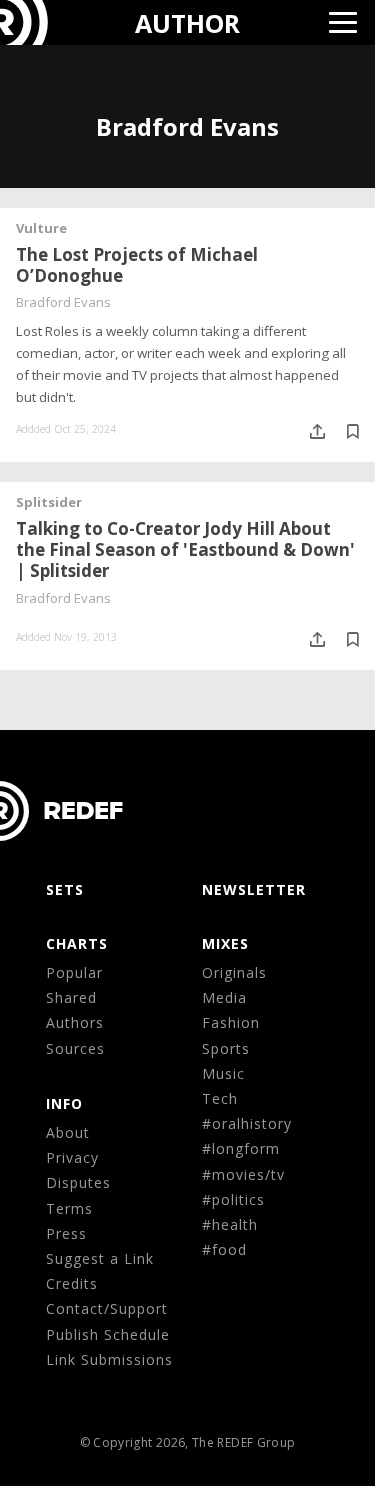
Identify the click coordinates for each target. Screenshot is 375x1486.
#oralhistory (247, 1123)
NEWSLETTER (254, 889)
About (68, 1132)
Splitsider (49, 502)
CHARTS (77, 943)
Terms (69, 1208)
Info (64, 1103)
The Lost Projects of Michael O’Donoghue (137, 265)
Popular (74, 972)
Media (224, 997)
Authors (75, 1022)
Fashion (231, 1022)
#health (230, 1224)
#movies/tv (243, 1174)
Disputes (78, 1182)
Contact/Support (107, 1308)
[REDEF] (36, 22)
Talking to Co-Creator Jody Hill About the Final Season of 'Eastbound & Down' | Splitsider (185, 549)
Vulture (41, 228)
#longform (241, 1148)
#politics (233, 1199)
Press (66, 1233)
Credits (72, 1283)
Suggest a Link (100, 1258)
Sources (75, 1048)
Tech (220, 1098)
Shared (71, 997)
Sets (65, 889)
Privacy (72, 1157)
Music (223, 1073)
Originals (234, 972)
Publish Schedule (108, 1334)
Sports (226, 1048)
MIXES (225, 943)
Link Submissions (109, 1359)
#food (224, 1249)
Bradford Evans (63, 302)
